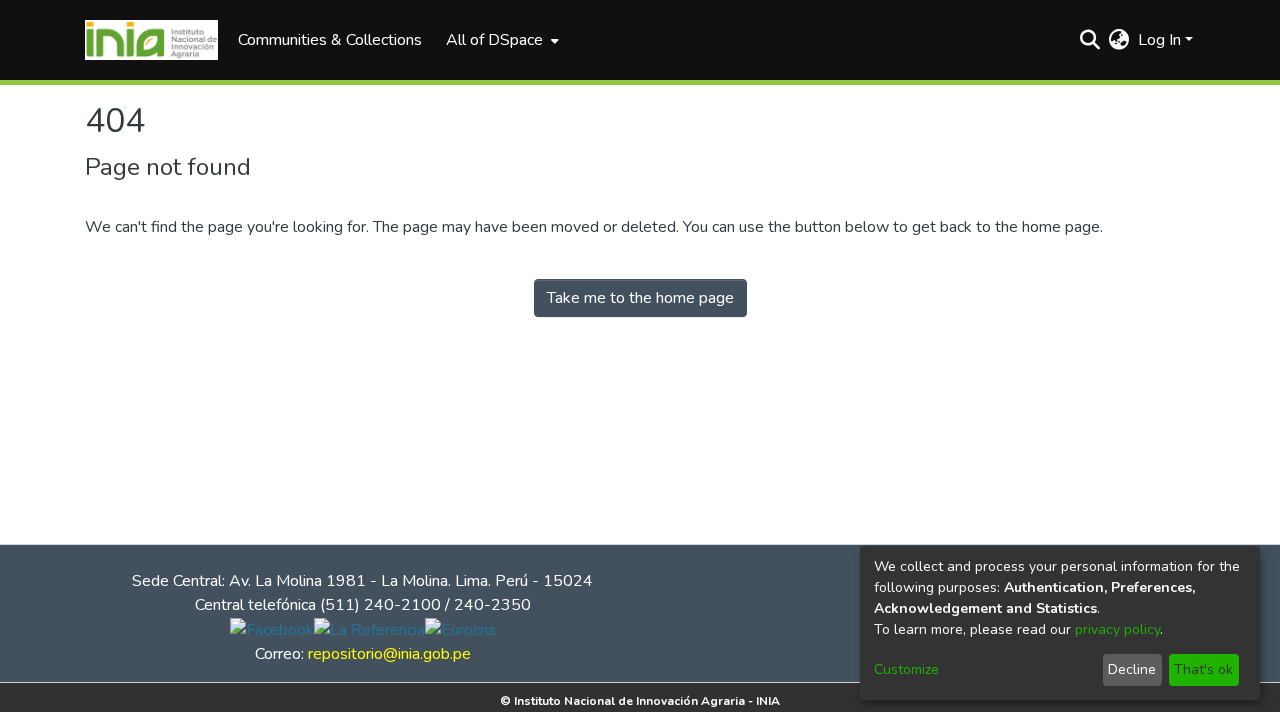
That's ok (1203, 669)
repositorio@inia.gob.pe (389, 654)
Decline (1132, 669)
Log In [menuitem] (1159, 40)
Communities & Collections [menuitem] (330, 40)
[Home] (151, 40)
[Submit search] (1090, 40)
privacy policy (1117, 629)
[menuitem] (500, 40)
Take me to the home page (640, 298)
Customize (906, 669)
